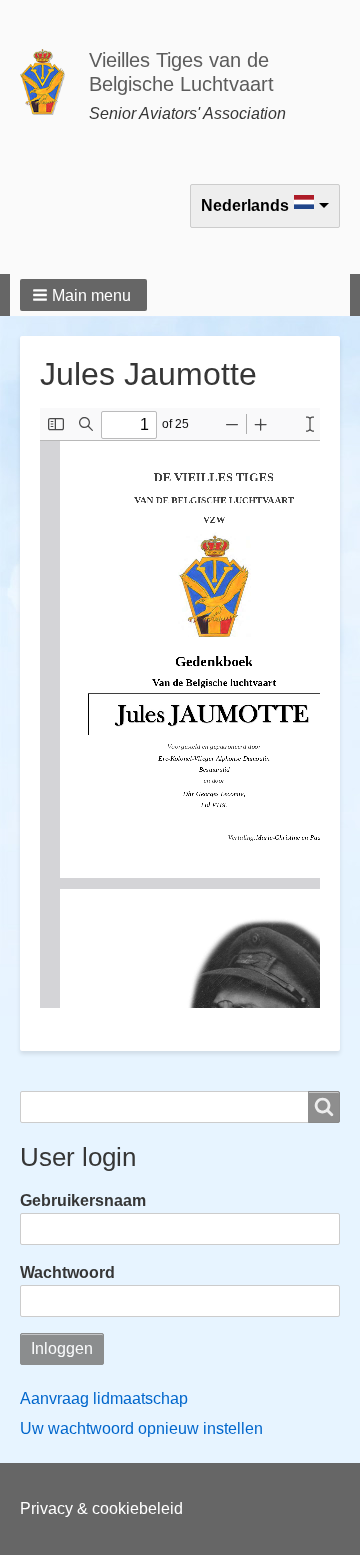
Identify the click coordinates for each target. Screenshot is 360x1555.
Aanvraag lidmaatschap (104, 1398)
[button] (83, 295)
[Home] (50, 82)
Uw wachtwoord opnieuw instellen (141, 1428)
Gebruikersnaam (83, 1200)
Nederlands (245, 205)
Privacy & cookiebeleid (101, 1508)
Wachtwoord (67, 1272)
